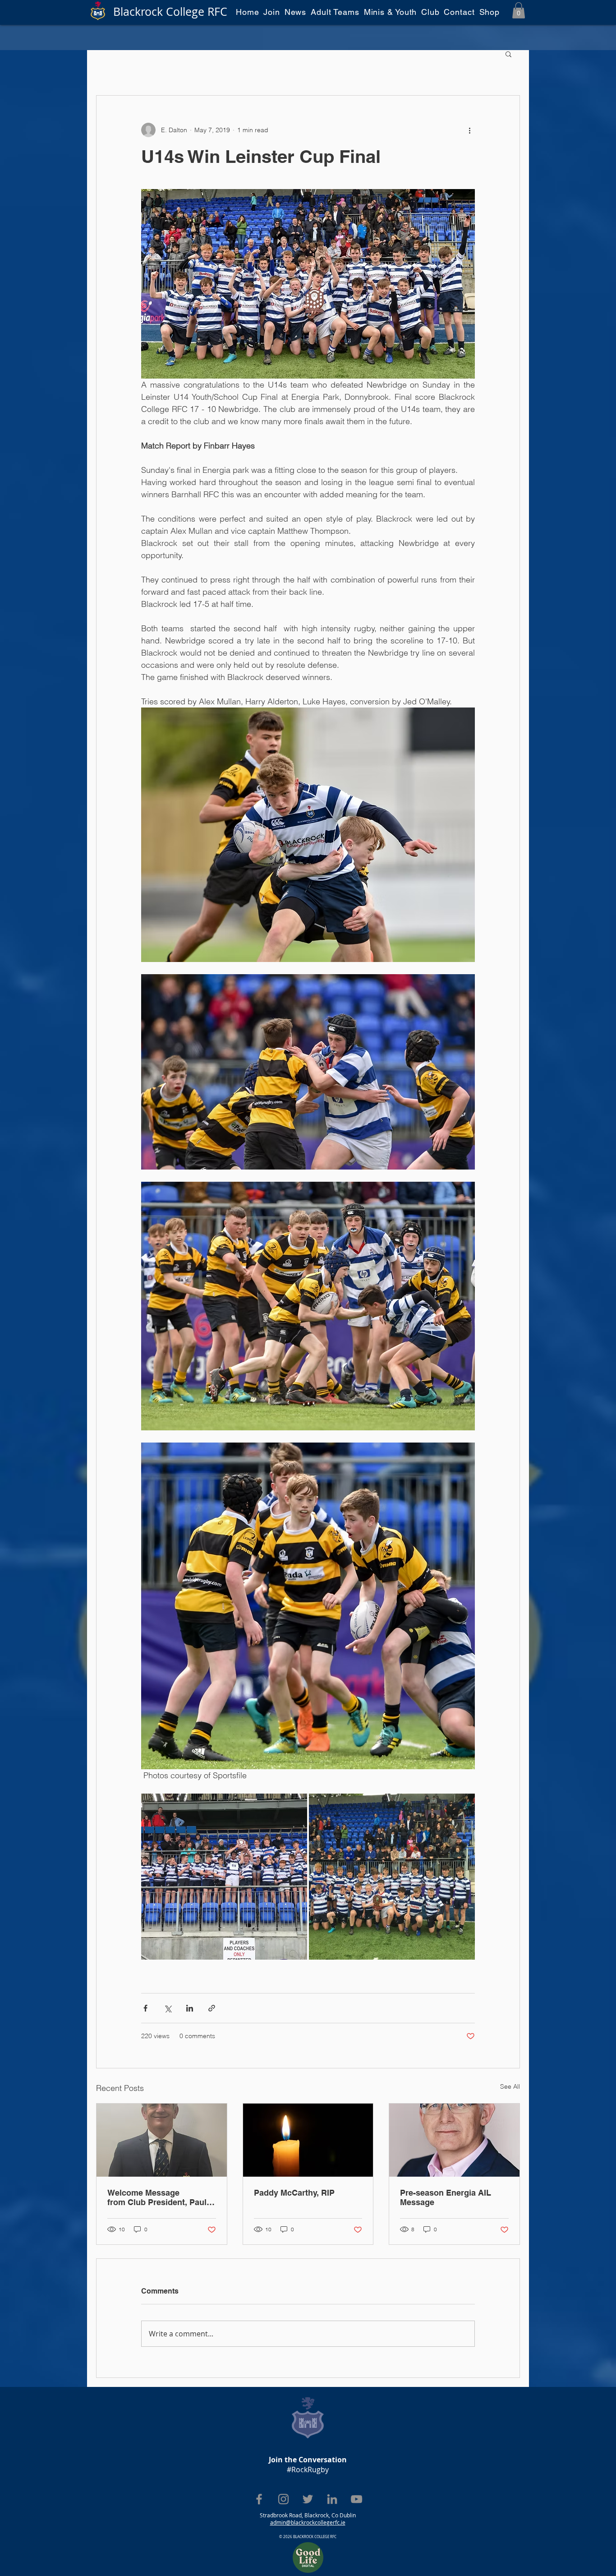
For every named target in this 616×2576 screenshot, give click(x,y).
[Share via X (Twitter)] (168, 2008)
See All (510, 2086)
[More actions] (469, 130)
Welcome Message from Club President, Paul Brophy (157, 2197)
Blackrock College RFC (170, 12)
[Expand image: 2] (224, 1877)
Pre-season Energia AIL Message (446, 2197)
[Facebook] (259, 2499)
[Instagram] (283, 2499)
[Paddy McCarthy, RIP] (308, 2140)
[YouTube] (356, 2499)
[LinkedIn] (332, 2499)
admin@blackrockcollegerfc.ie (308, 2522)
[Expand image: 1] (392, 1877)
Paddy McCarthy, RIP (294, 2193)
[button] (519, 10)
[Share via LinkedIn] (190, 2008)
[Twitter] (308, 2499)
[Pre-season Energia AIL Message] (454, 2140)
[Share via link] (212, 2008)
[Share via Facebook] (145, 2008)
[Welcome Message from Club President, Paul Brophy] (162, 2140)
